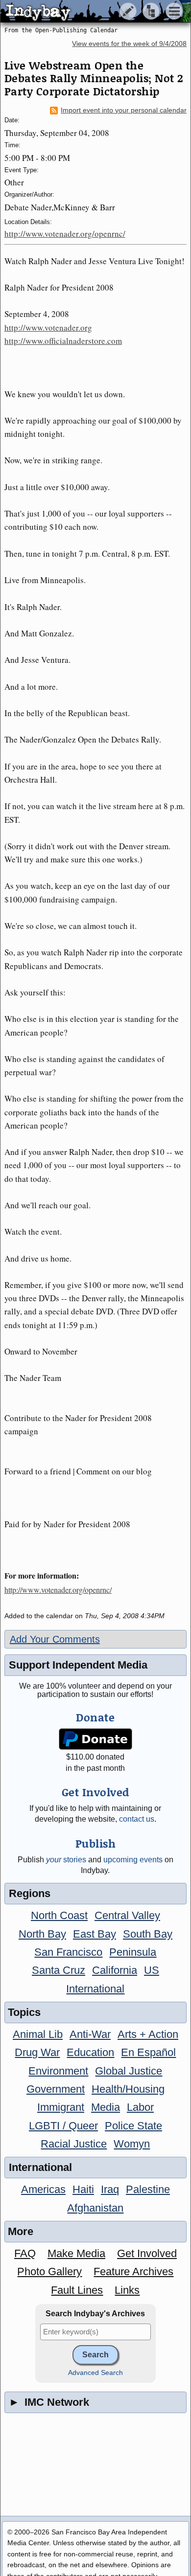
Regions (30, 1893)
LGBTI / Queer (63, 2126)
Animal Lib (38, 2034)
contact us (137, 1819)
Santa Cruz (59, 1970)
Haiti (83, 2189)
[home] (92, 12)
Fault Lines (77, 2290)
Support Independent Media (78, 1665)
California (115, 1970)
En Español (148, 2052)
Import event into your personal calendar (124, 110)
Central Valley (127, 1915)
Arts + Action (148, 2034)
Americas (43, 2189)
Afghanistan (95, 2208)
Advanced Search (95, 2373)
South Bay (148, 1934)
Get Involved (147, 2253)
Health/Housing (128, 2089)
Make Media (76, 2253)
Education (90, 2052)
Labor (140, 2107)
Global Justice (129, 2071)
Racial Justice (74, 2144)
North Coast (59, 1915)
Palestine (148, 2189)
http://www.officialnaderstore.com (63, 341)
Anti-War (90, 2034)
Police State (133, 2126)
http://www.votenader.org (48, 328)
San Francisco (68, 1952)
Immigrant (61, 2107)
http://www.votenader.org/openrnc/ (65, 234)
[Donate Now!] (95, 1739)
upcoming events (133, 1860)
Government (56, 2089)
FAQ (25, 2253)
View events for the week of (129, 44)
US (152, 1970)
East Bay (95, 1934)
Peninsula (133, 1952)
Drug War (37, 2052)
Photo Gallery (49, 2271)
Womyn (132, 2144)
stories (66, 1860)
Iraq (110, 2189)
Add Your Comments (55, 1639)
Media (106, 2107)
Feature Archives (133, 2271)
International (95, 1989)
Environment (58, 2071)
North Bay (42, 1934)
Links (127, 2290)
